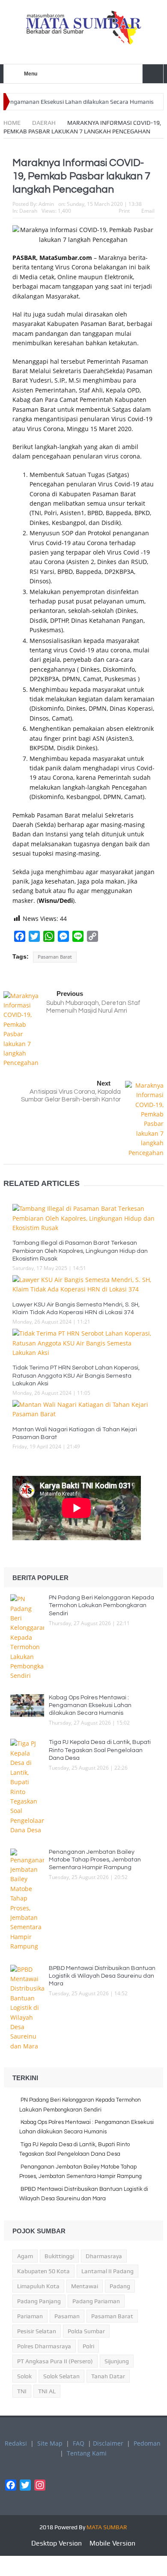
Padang (120, 2286)
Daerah (28, 211)
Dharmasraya (104, 2256)
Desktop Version (57, 2543)
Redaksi (16, 2443)
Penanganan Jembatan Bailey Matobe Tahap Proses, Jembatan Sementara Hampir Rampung (95, 1860)
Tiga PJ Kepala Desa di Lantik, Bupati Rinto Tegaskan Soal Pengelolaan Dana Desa (100, 1750)
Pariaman (30, 2316)
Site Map (50, 2443)
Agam (25, 2256)
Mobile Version (112, 2543)
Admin (46, 204)
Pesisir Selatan (37, 2331)
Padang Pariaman (96, 2301)
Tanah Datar (108, 2376)
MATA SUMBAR (107, 2527)
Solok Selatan (61, 2376)
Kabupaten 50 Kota (43, 2271)
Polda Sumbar (86, 2331)
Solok (24, 2376)
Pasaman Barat (55, 957)
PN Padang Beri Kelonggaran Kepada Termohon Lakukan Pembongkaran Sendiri (101, 1605)
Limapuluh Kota (38, 2286)
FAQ (79, 2443)
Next (104, 1083)
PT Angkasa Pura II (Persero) (55, 2361)
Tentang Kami (87, 2453)
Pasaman (67, 2316)
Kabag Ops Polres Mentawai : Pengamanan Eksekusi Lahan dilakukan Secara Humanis (90, 1705)
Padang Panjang (39, 2301)
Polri (88, 2346)
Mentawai (85, 2286)
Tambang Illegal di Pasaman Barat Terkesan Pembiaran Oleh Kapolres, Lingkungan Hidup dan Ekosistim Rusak (80, 1251)
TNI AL (47, 2391)
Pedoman (147, 2443)
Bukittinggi (59, 2256)
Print (124, 211)
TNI (22, 2391)
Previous (70, 994)
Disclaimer (108, 2443)
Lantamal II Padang (107, 2271)
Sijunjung (117, 2361)
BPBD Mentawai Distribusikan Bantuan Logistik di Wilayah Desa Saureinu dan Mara (102, 1976)
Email (148, 211)
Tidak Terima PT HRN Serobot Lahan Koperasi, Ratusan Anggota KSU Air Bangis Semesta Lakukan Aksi (76, 1375)
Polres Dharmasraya (44, 2346)
